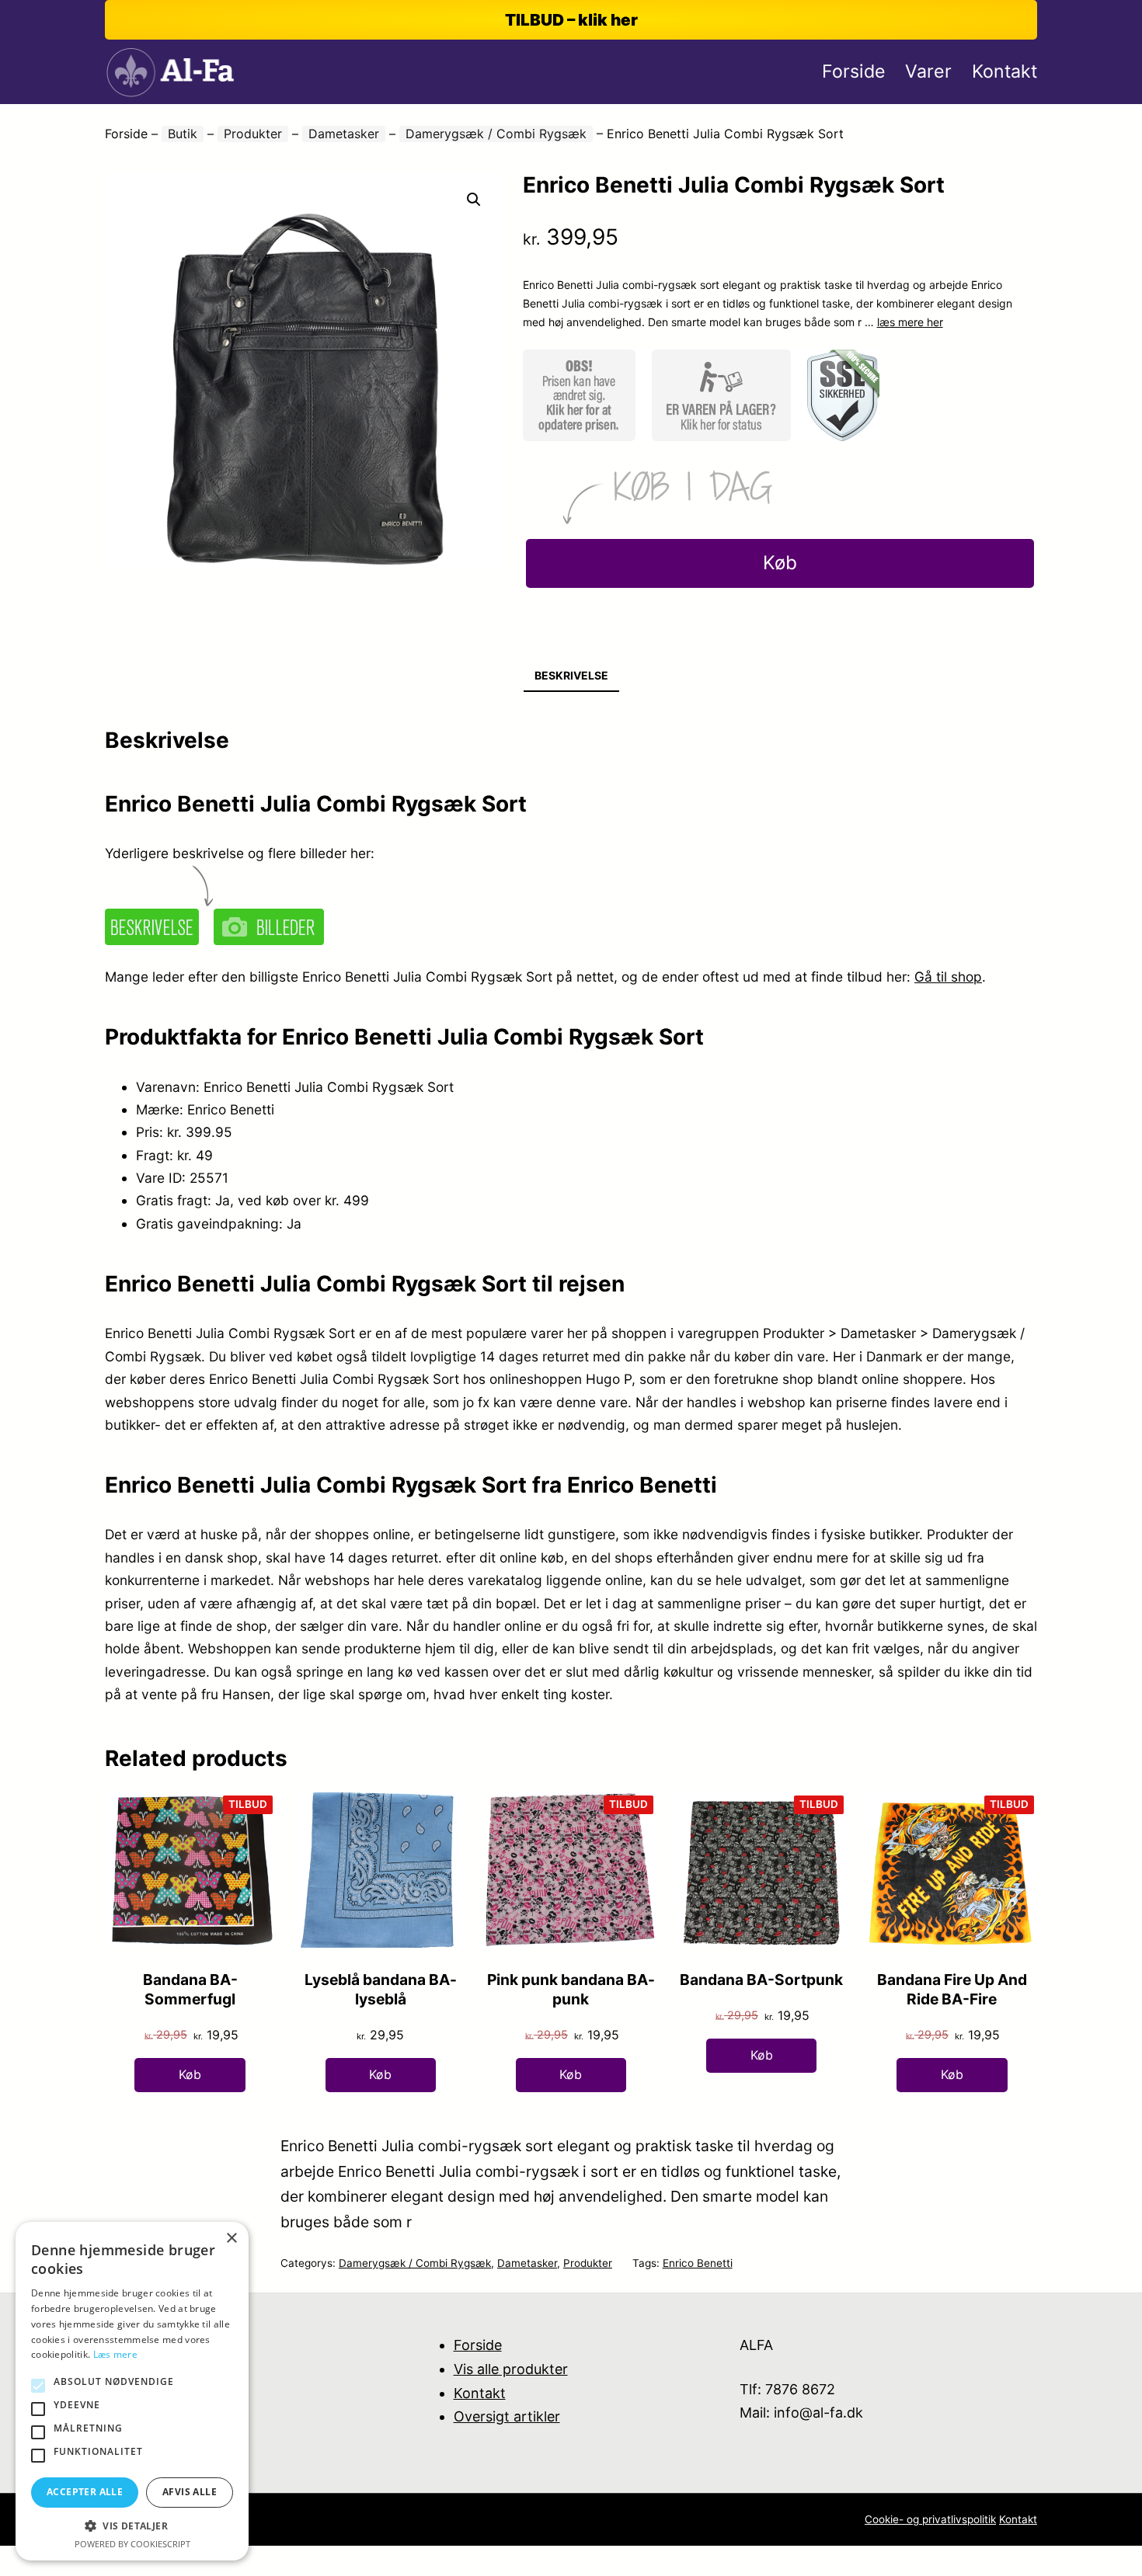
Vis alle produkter (511, 2369)
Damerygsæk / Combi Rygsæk (496, 134)
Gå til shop (948, 977)
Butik (183, 134)
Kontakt (480, 2393)
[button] (474, 200)
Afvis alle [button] (190, 2492)
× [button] (231, 2239)
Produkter (253, 134)
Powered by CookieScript (132, 2544)
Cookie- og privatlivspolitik (930, 2519)
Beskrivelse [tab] (571, 675)
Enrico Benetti (698, 2263)
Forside (126, 134)
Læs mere (115, 2354)
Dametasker (344, 134)
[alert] (132, 2391)
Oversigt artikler (507, 2416)
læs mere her (910, 322)
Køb (780, 563)
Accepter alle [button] (85, 2492)
